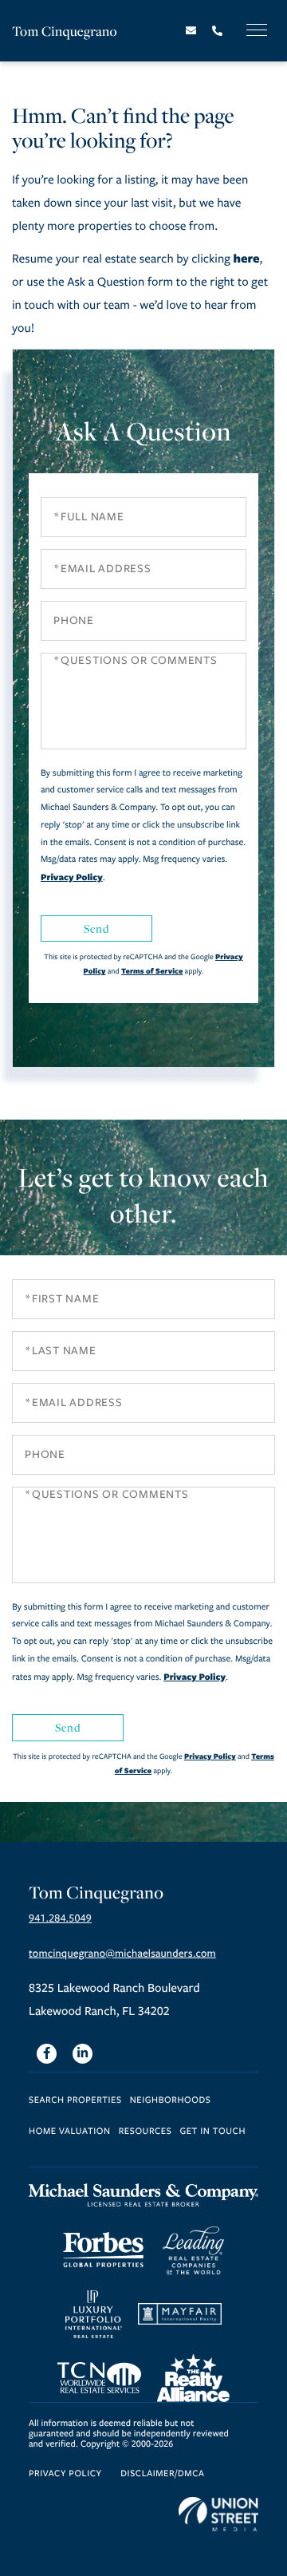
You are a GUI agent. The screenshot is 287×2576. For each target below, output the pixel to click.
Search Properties (75, 2101)
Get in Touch (212, 2132)
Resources (145, 2132)
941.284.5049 (60, 1918)
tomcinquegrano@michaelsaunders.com (122, 1954)
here (246, 258)
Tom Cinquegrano (65, 31)
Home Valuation (70, 2132)
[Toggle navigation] (257, 30)
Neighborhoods (171, 2101)
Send (96, 928)
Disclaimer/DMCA (162, 2474)
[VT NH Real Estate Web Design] (218, 2515)
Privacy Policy (72, 877)
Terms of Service (152, 971)
